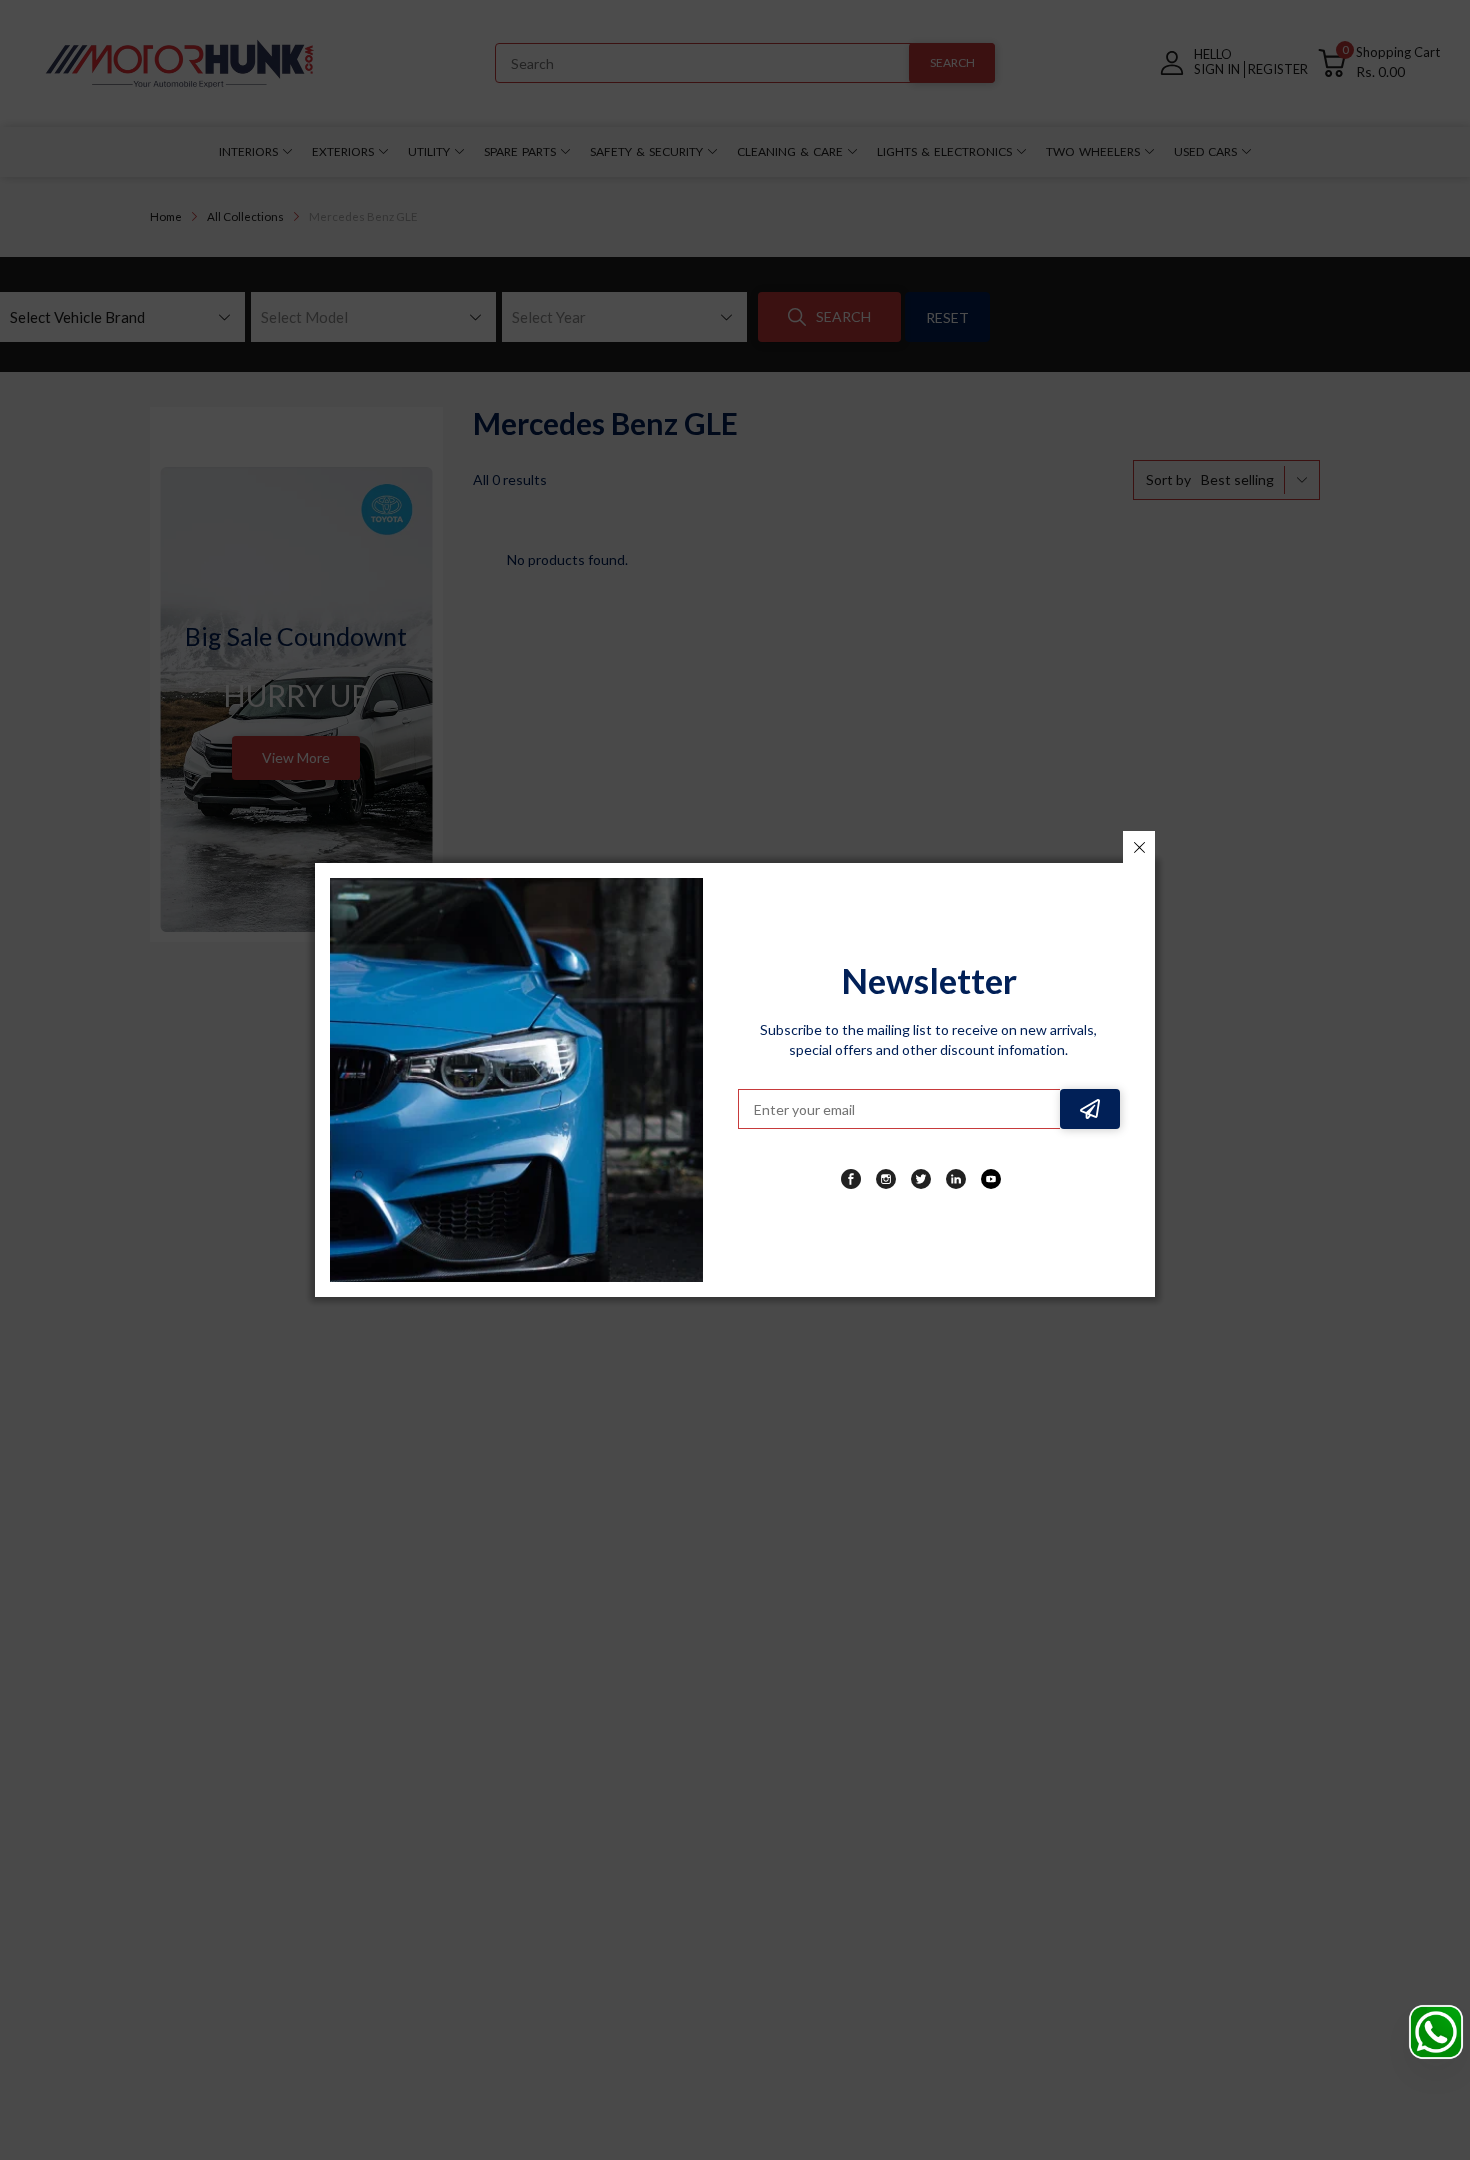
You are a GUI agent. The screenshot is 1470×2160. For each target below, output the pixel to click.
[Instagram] (886, 1179)
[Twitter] (921, 1179)
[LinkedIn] (956, 1179)
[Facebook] (851, 1179)
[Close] (1139, 847)
